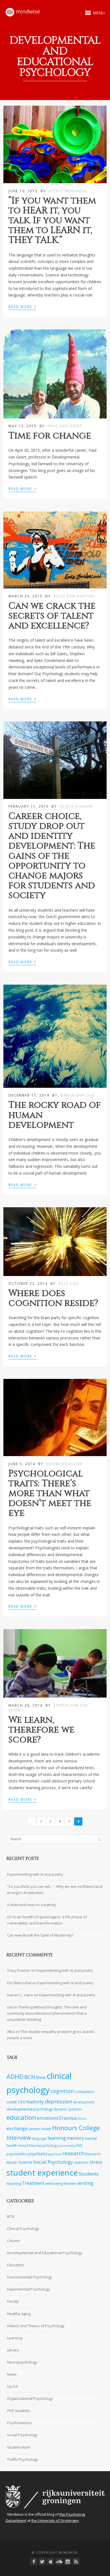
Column (14, 2241)
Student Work (19, 2447)
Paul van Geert (65, 426)
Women (70, 2183)
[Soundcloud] (59, 2561)
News (12, 2374)
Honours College (76, 2128)
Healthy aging (19, 2314)
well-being (54, 2183)
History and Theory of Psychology (36, 2326)
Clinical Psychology (23, 2229)
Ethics (82, 2119)
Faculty (13, 2301)
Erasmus (68, 2118)
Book (41, 2077)
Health (46, 2129)
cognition (62, 2091)
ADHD (15, 2076)
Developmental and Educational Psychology (45, 2253)
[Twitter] (42, 2561)
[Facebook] (34, 2561)
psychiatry (38, 2154)
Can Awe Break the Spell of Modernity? (40, 1935)
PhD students (19, 2411)
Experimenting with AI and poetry (35, 1874)
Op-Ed (12, 2386)
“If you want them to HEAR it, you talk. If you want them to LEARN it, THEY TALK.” (52, 221)
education (21, 2117)
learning (57, 2138)
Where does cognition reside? (53, 1298)
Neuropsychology (44, 2145)
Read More (22, 306)
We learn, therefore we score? (41, 1730)
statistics (81, 2162)
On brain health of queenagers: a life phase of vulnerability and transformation (47, 1920)
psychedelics (17, 2154)
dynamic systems (68, 2109)
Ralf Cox (69, 1283)
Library (13, 2350)
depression (58, 2101)
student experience (42, 2172)
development (83, 2102)
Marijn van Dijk (78, 1095)
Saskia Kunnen (76, 806)
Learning (15, 2338)
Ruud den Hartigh (74, 596)
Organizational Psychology (30, 2398)
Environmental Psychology (30, 2277)
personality (67, 2146)
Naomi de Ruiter (65, 1464)
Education (16, 2265)
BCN (30, 2077)
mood (23, 2145)
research (73, 2153)
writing (85, 2183)
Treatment (33, 2183)
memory (75, 2138)
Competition (84, 2092)
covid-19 (14, 2102)
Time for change (50, 436)
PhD (79, 2145)
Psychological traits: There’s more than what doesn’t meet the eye (50, 1494)
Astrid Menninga (68, 191)
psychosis (55, 2154)
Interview (19, 2138)
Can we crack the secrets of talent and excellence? (52, 616)
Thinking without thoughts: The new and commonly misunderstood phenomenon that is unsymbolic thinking (47, 2013)
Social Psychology (53, 2162)
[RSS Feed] (76, 2561)
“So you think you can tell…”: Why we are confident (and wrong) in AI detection (55, 1890)
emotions (48, 2118)
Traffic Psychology (23, 2459)
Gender (34, 2129)
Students (89, 2174)
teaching (14, 2183)
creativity (34, 2102)
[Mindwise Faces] (68, 2561)
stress (96, 2162)
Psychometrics (19, 2423)
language (39, 2138)
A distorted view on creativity (32, 1905)
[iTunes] (51, 2561)
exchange (17, 2128)
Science (26, 2162)
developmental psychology (30, 2109)
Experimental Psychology (28, 2289)
